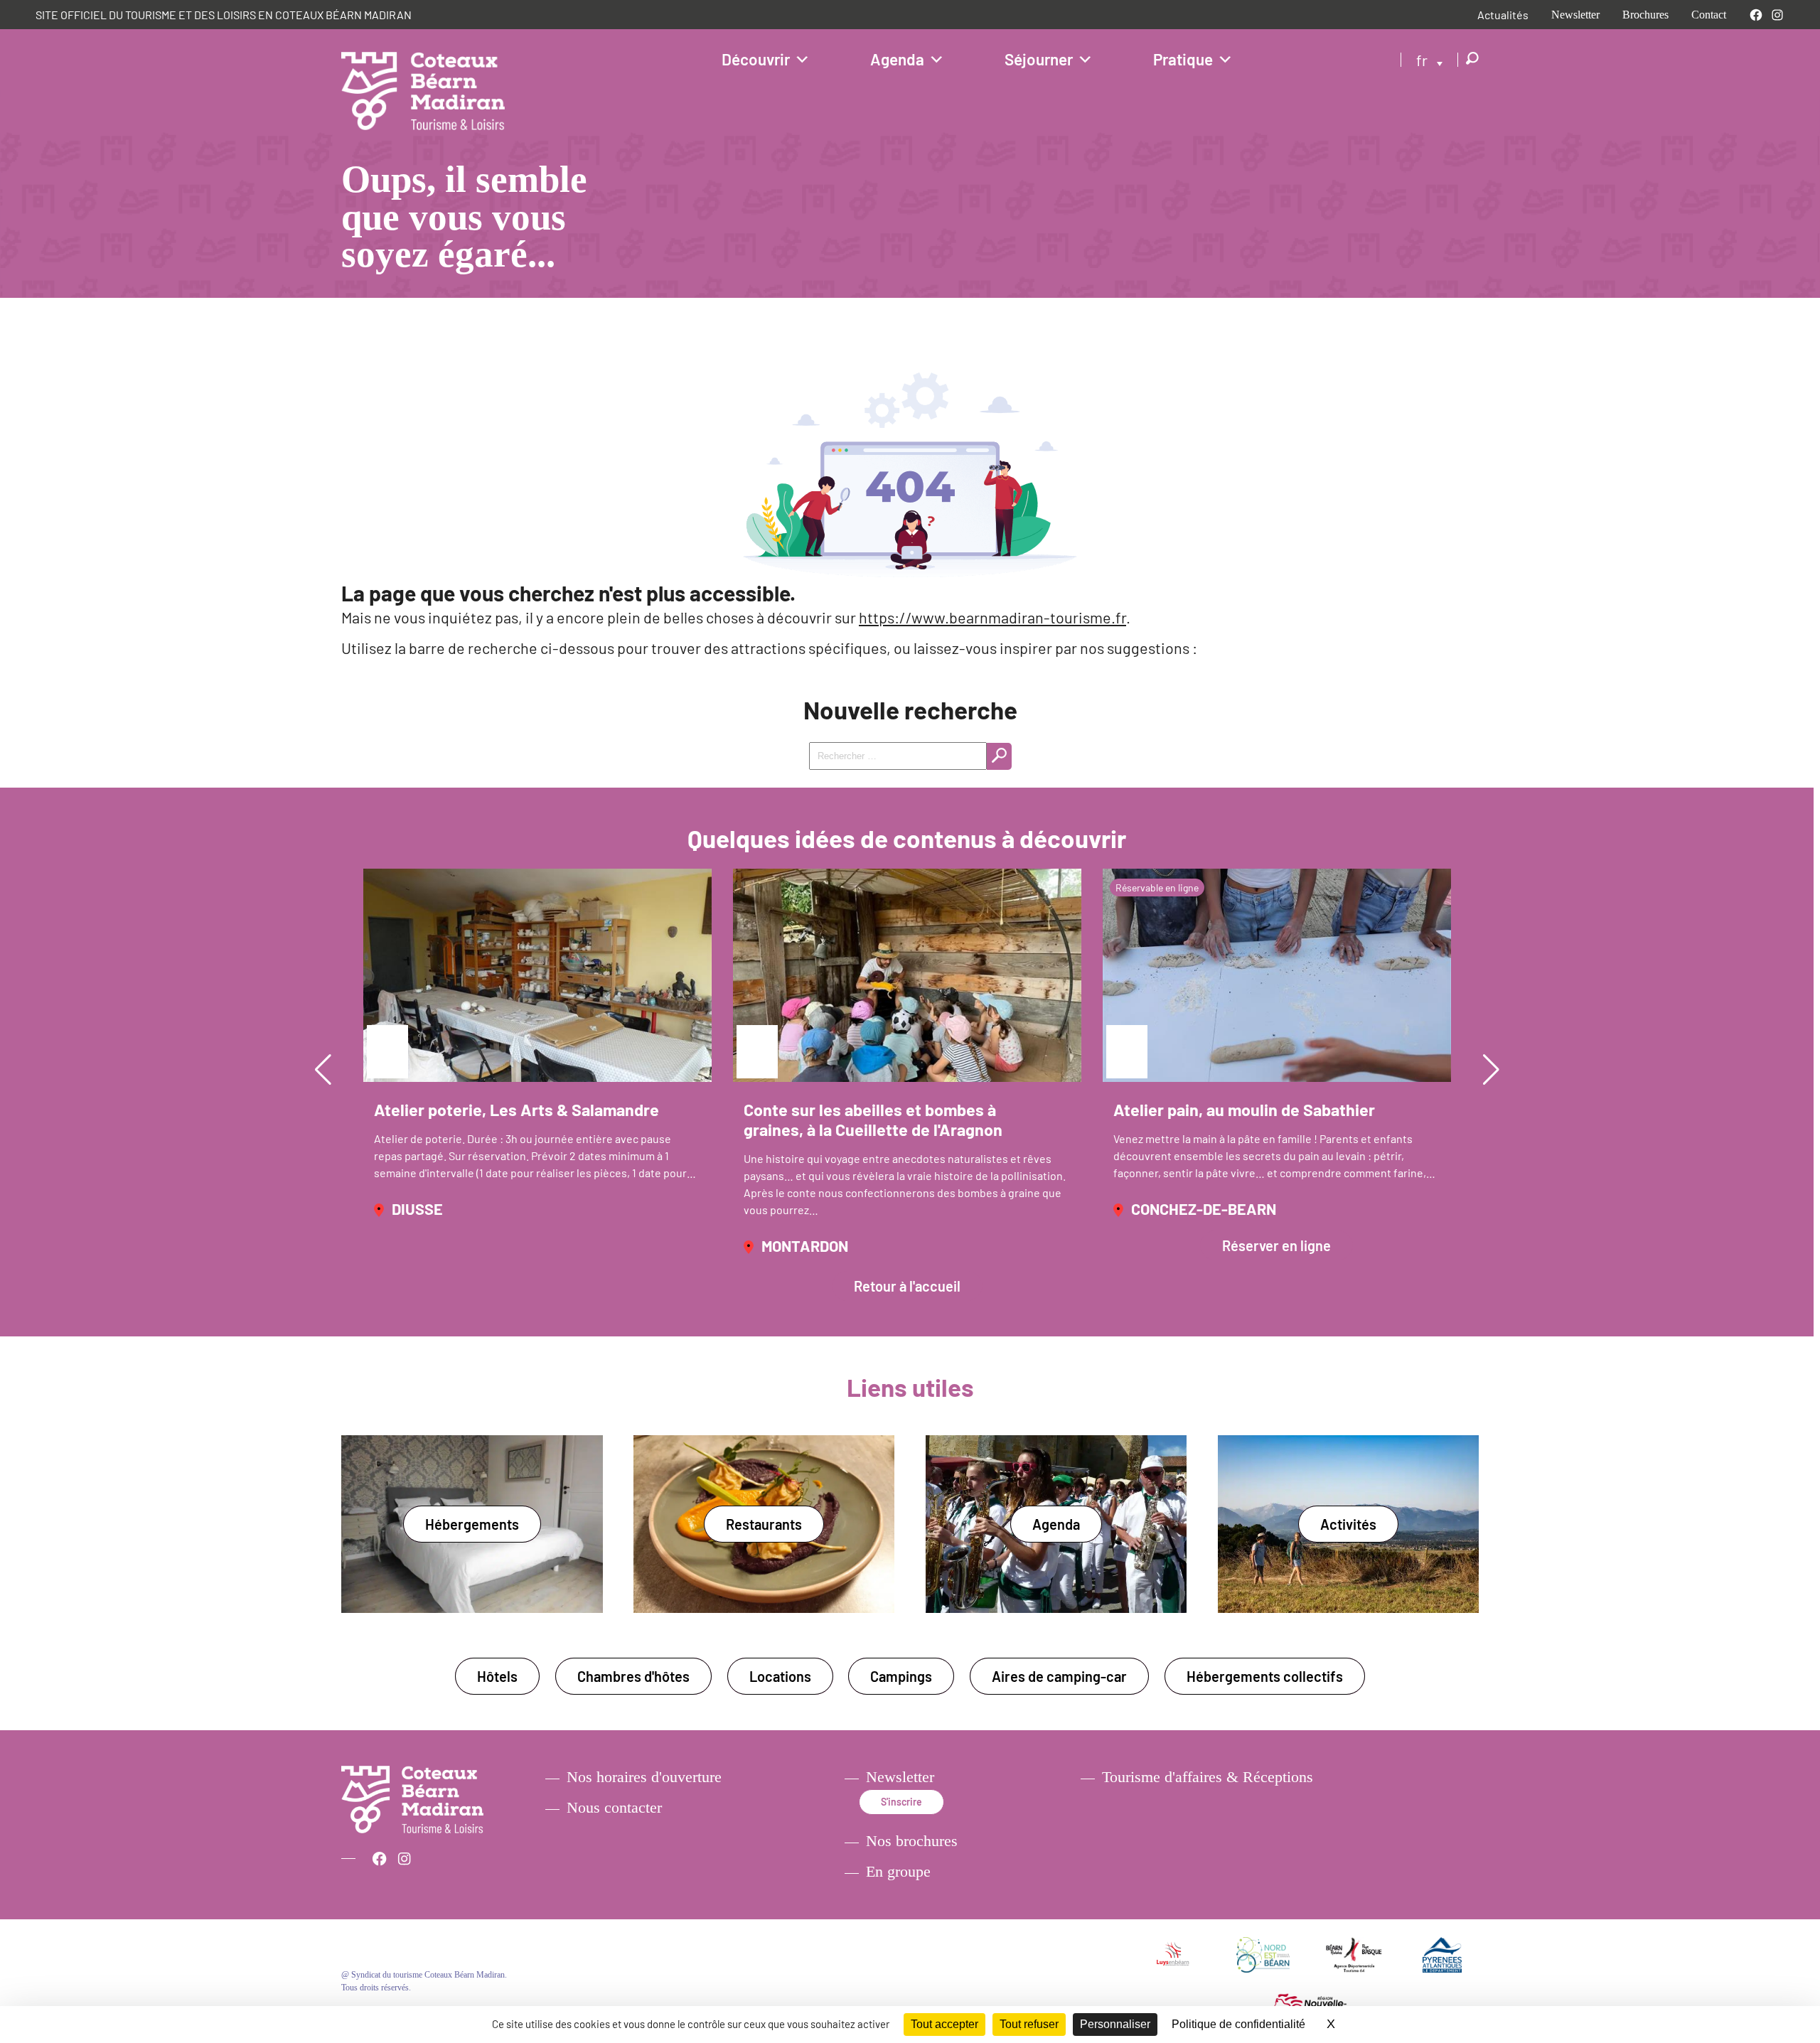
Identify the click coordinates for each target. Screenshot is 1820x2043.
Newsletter (1575, 15)
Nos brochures (912, 1841)
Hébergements (472, 1524)
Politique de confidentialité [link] (1238, 2024)
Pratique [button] (1183, 59)
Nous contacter (614, 1808)
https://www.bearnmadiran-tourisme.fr (992, 617)
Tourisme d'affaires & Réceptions (1208, 1777)
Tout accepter (944, 2024)
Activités (1348, 1524)
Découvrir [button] (756, 59)
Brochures (1645, 15)
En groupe (898, 1872)
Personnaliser (1115, 2024)
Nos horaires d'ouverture (644, 1777)
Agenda (1056, 1524)
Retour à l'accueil (907, 1286)
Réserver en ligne (1276, 1245)
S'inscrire (901, 1802)
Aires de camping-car (1059, 1676)
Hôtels (497, 1676)
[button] (323, 1070)
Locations (780, 1676)
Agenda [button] (897, 59)
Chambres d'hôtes (633, 1676)
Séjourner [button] (1039, 59)
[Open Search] (1472, 59)
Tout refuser (1029, 2024)
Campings (901, 1676)
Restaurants (764, 1524)
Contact (1709, 15)
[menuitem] (1430, 59)
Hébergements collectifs (1265, 1676)
